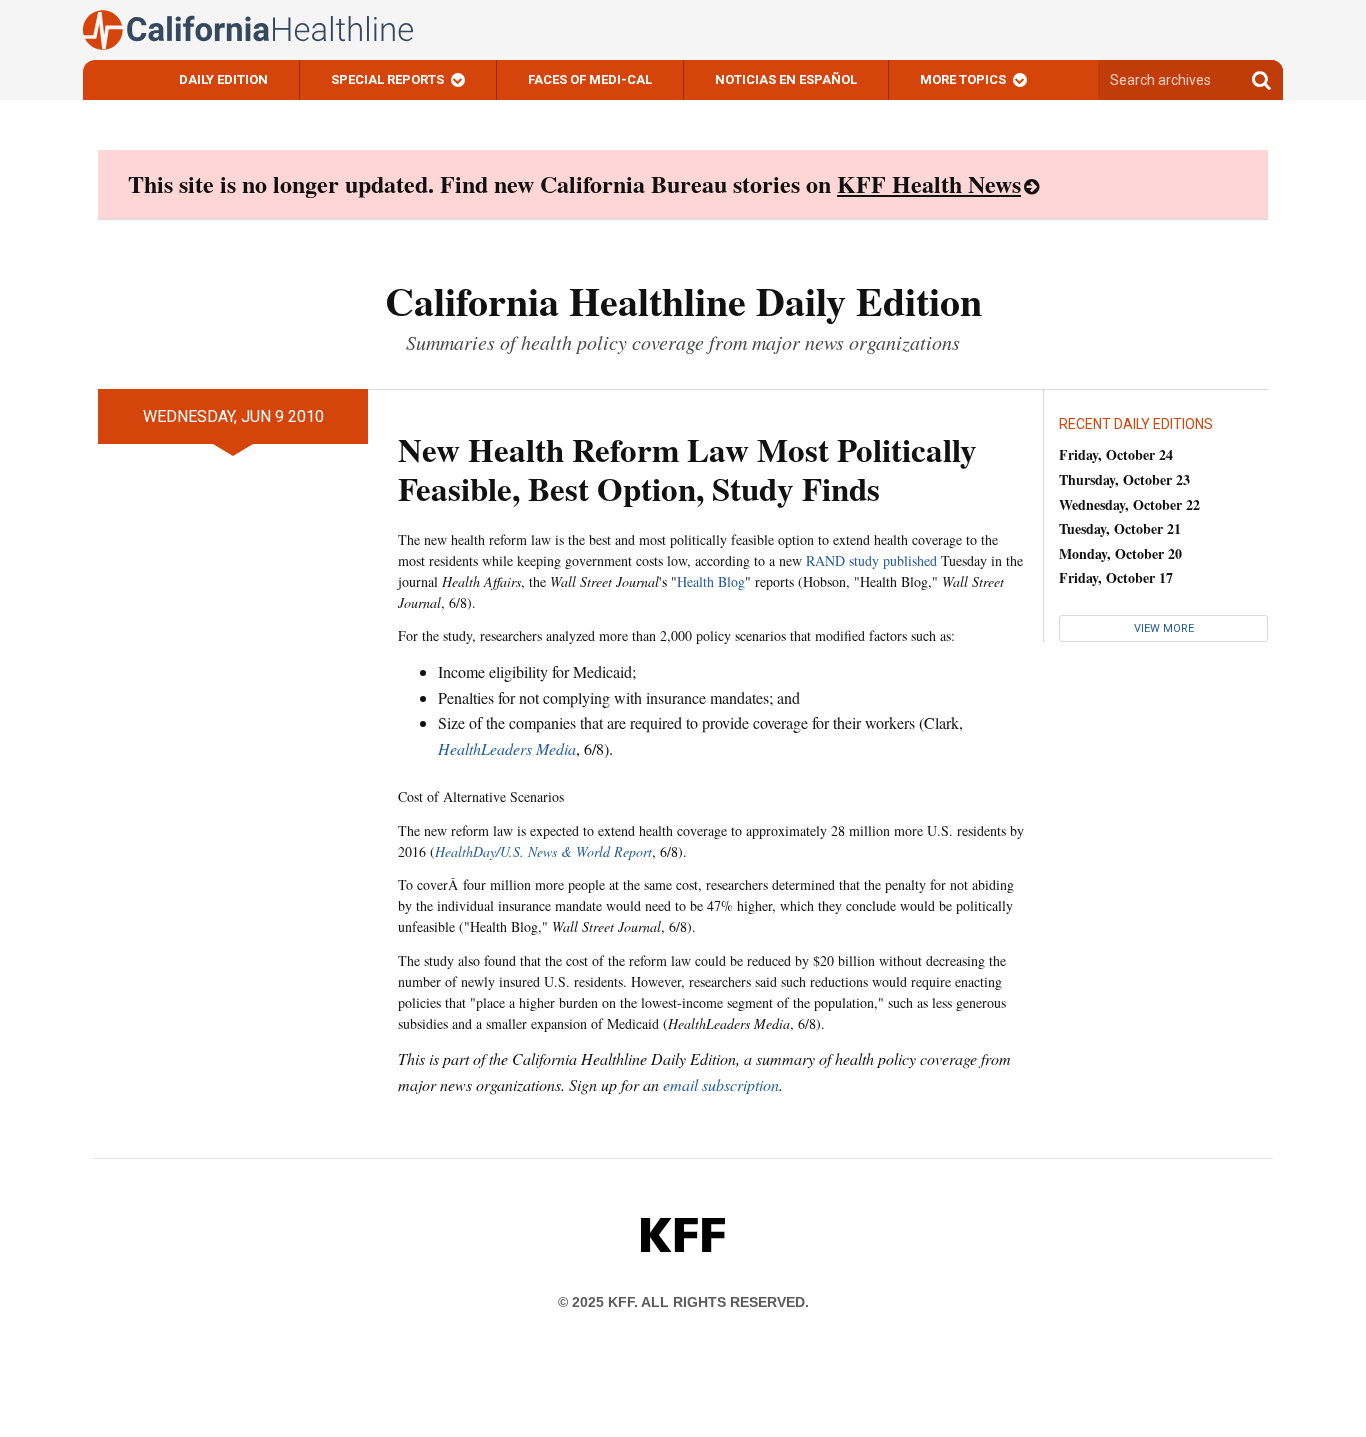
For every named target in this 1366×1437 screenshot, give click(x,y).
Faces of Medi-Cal (590, 79)
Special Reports (387, 79)
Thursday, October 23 (1124, 479)
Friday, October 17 (1116, 577)
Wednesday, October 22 (1129, 504)
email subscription (721, 1084)
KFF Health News (929, 183)
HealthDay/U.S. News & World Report (543, 851)
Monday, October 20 (1120, 553)
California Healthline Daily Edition (683, 300)
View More (1164, 628)
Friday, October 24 (1116, 454)
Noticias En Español (786, 79)
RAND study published (871, 560)
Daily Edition (223, 79)
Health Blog (711, 581)
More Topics (963, 79)
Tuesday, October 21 (1120, 528)
